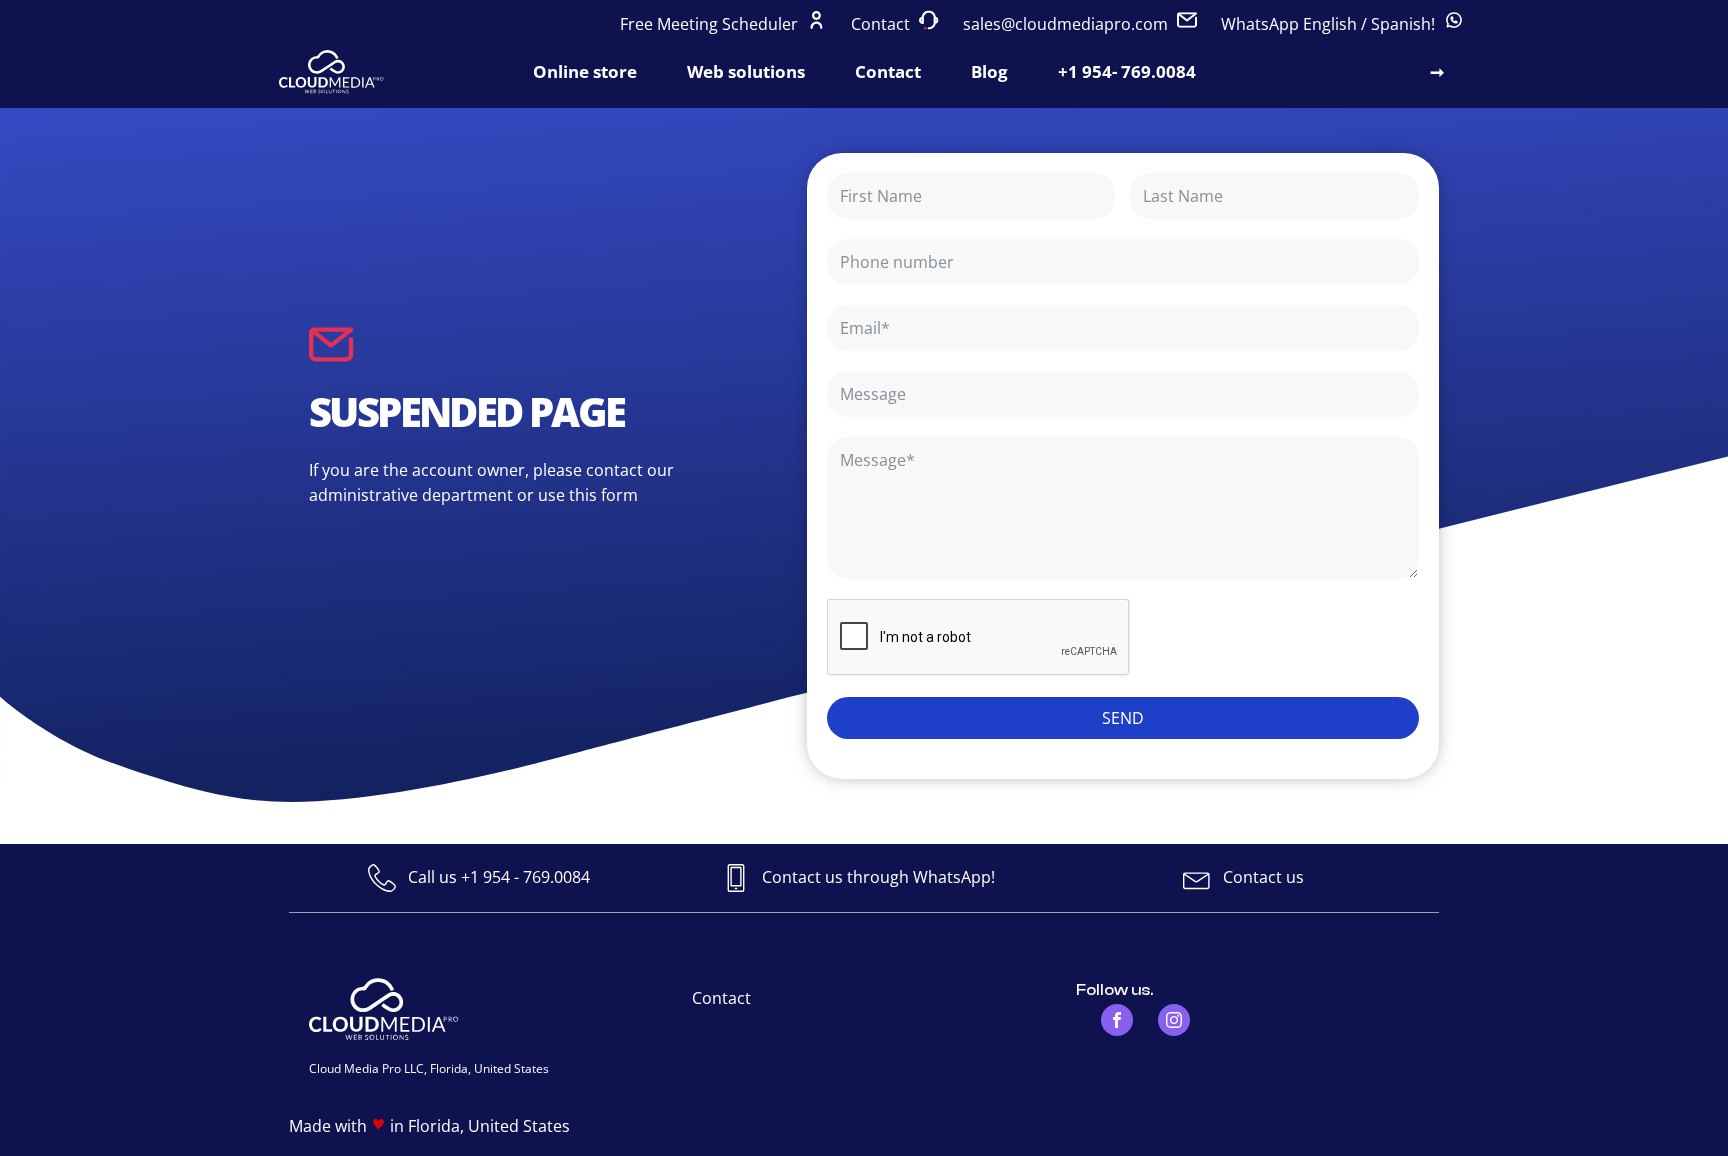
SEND (1123, 718)
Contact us (1263, 877)
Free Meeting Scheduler (711, 24)
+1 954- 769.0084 (1127, 71)
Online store (585, 71)
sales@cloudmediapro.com (1065, 24)
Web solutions (746, 71)
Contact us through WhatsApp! (878, 877)
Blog (989, 71)
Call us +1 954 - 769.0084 (499, 877)
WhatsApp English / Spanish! (1330, 24)
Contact (882, 24)
